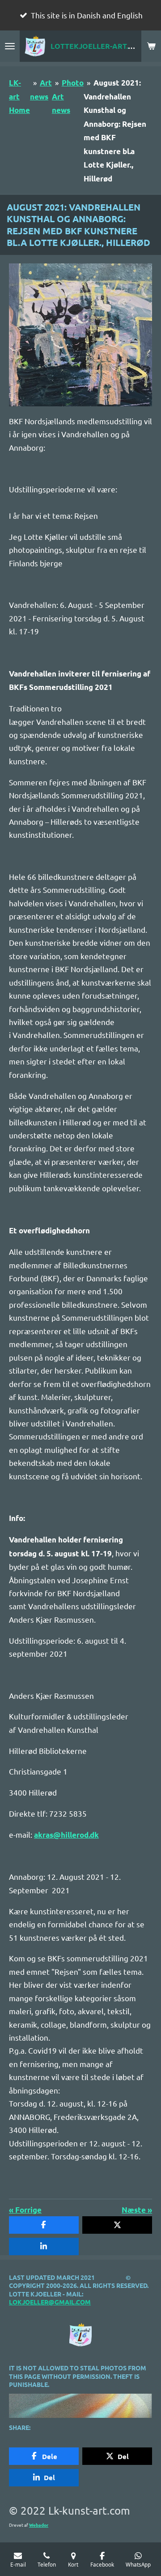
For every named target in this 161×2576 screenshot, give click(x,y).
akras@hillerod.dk (66, 1835)
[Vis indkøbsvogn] (151, 46)
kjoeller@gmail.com (54, 2302)
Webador (39, 2525)
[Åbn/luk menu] (10, 46)
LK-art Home (19, 96)
